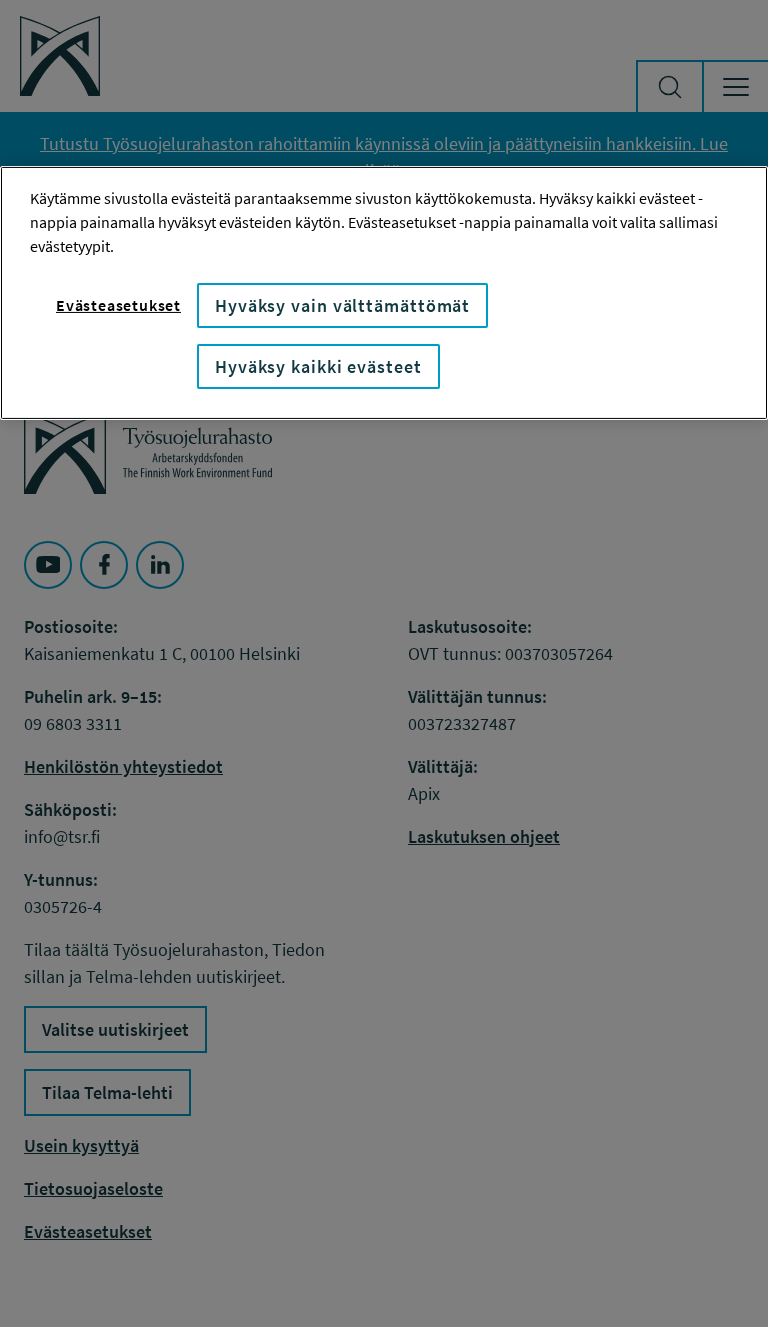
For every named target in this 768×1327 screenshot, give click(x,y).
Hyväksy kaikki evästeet (318, 366)
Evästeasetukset (118, 305)
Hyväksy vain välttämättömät (342, 305)
